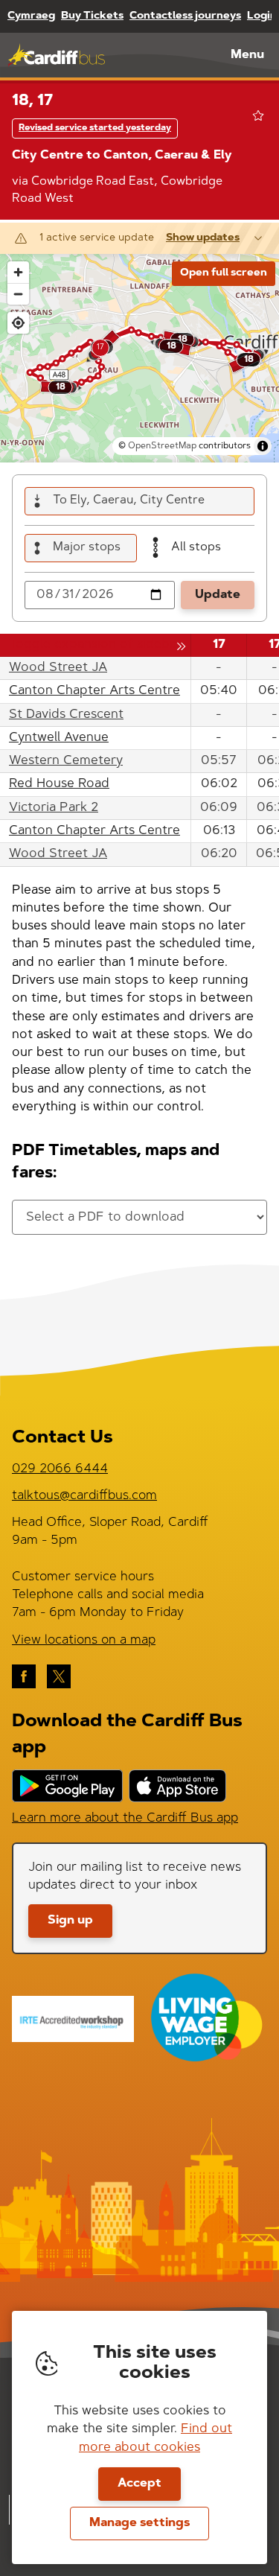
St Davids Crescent (66, 715)
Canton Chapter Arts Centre (94, 691)
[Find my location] (18, 323)
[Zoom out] (18, 294)
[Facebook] (24, 1676)
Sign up (70, 1921)
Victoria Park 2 (54, 808)
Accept (139, 2484)
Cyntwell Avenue (59, 738)
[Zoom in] (18, 272)
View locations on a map (84, 1640)
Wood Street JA (58, 668)
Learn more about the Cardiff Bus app (125, 1818)
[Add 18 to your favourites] (258, 115)
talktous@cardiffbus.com (84, 1496)
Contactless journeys (185, 16)
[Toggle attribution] (263, 446)
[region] (139, 358)
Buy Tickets (92, 16)
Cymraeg (31, 16)
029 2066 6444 (60, 1469)
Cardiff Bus (56, 55)
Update (218, 595)
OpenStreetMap (162, 446)
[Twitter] (59, 1676)
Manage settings (139, 2523)
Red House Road (59, 784)
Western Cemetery (66, 761)
